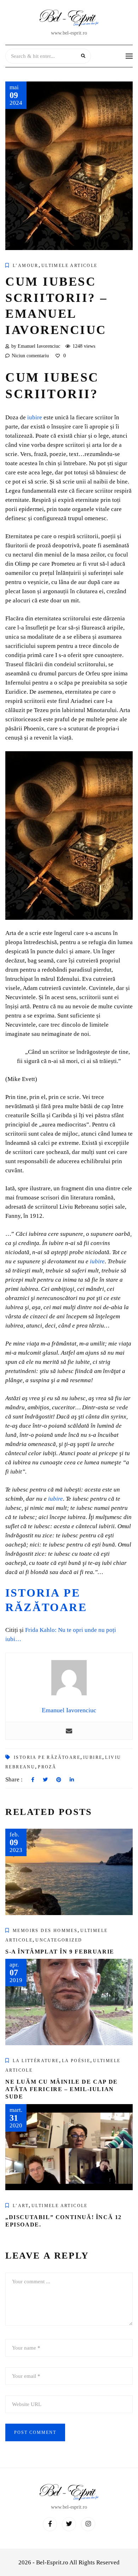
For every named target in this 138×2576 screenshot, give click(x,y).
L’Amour (26, 266)
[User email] (69, 1731)
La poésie (76, 2061)
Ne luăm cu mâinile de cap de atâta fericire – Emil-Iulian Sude (62, 2089)
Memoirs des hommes (45, 1931)
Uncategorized (59, 1940)
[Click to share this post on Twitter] (45, 1780)
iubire (35, 417)
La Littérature (36, 2061)
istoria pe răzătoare (47, 1757)
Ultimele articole (70, 266)
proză (47, 1767)
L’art (21, 2206)
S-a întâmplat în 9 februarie (60, 1952)
